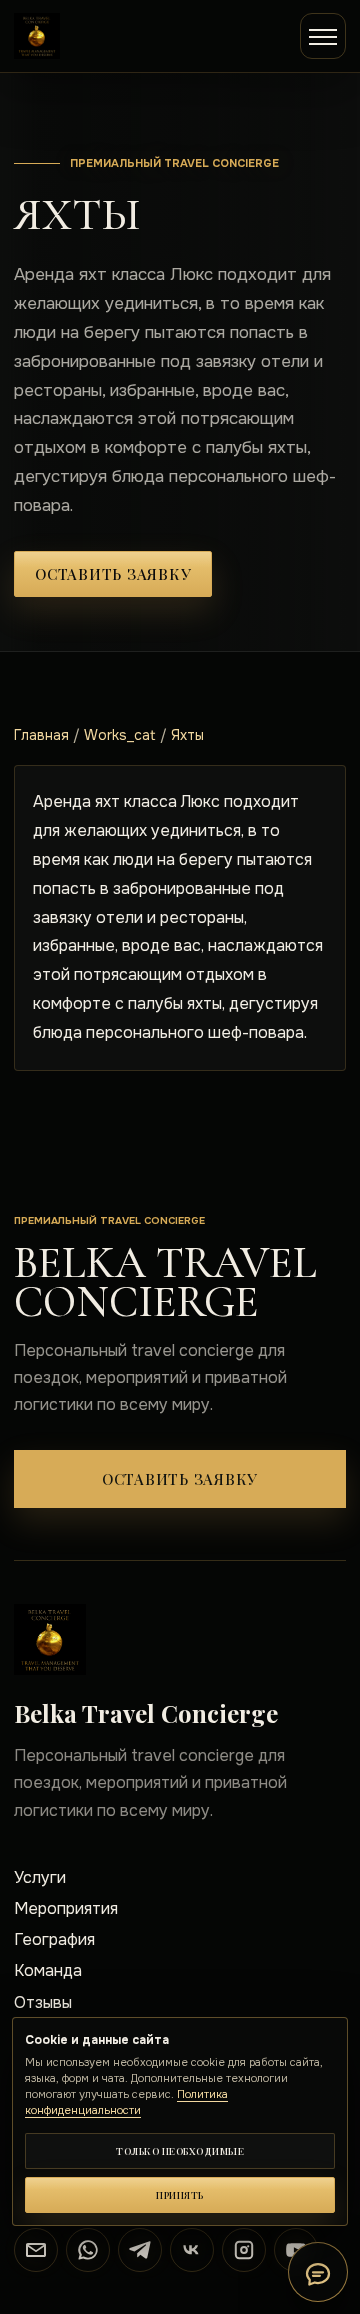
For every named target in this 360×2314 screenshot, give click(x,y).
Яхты (187, 735)
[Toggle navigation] (323, 36)
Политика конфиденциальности (126, 2102)
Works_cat (120, 735)
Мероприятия (66, 1908)
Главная (41, 735)
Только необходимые (180, 2151)
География (54, 1939)
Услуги (40, 1877)
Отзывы (43, 2002)
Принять (180, 2195)
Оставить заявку (113, 574)
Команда (48, 1970)
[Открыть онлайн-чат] (318, 2272)
